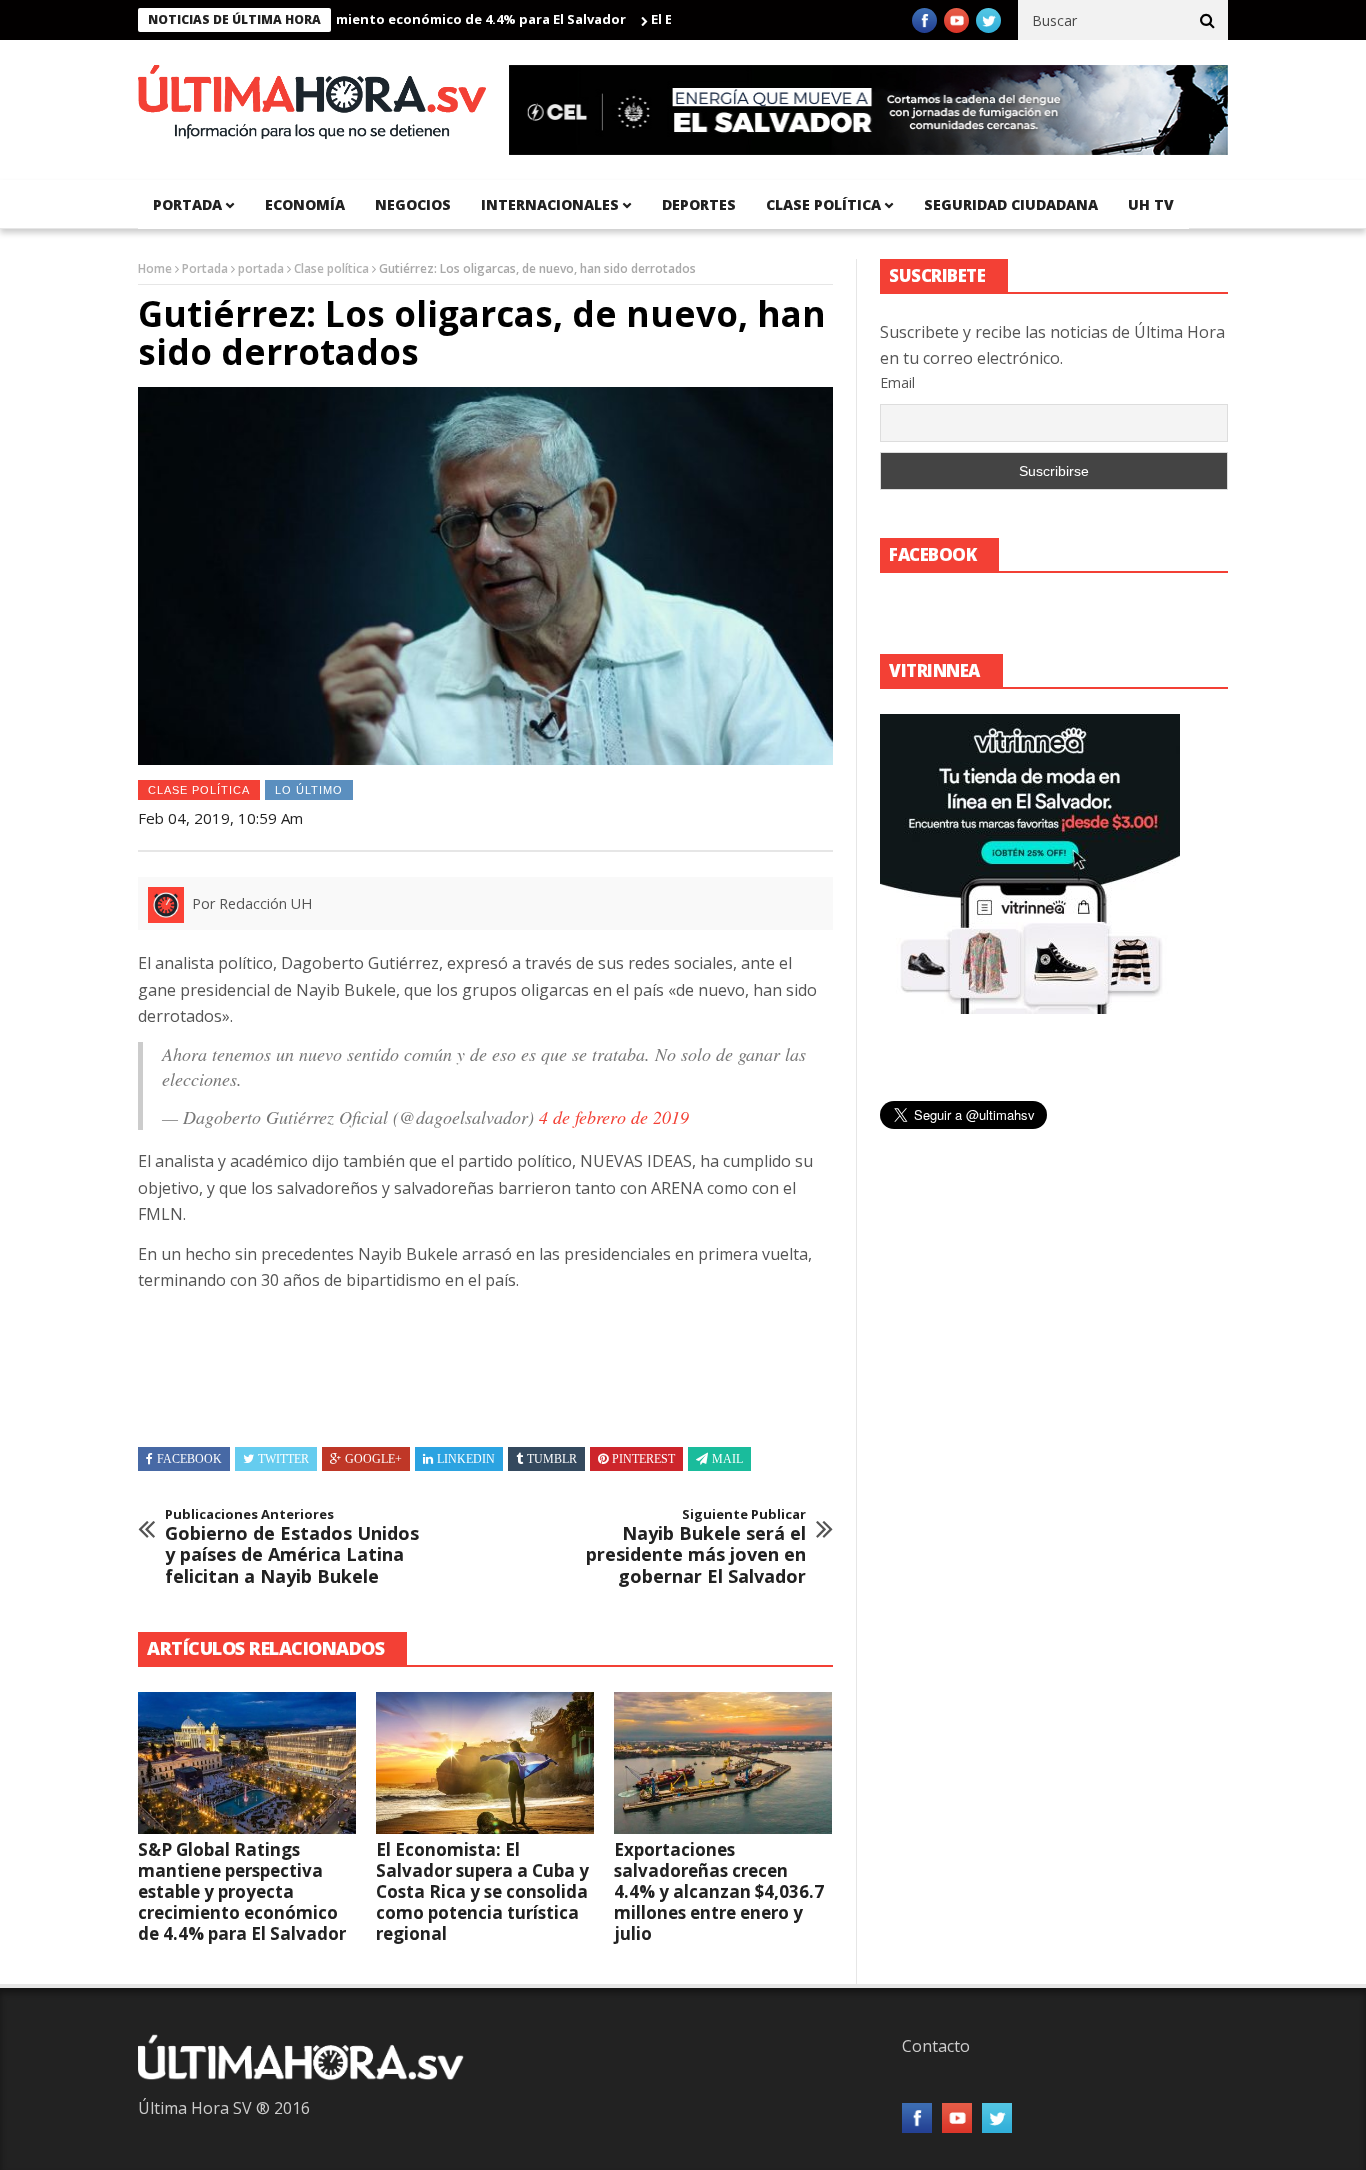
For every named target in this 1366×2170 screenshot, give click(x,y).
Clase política (823, 204)
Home (155, 268)
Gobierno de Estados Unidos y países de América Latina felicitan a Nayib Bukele (292, 1547)
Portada (205, 268)
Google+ (373, 1459)
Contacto (936, 2046)
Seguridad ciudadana (1011, 204)
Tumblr (552, 1459)
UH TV (1151, 204)
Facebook (189, 1459)
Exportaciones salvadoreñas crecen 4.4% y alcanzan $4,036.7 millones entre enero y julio (719, 1891)
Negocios (413, 204)
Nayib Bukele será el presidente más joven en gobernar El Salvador (696, 1547)
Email (897, 382)
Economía (305, 204)
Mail (727, 1459)
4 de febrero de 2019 (614, 1117)
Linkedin (466, 1459)
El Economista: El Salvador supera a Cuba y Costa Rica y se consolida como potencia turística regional (482, 1891)
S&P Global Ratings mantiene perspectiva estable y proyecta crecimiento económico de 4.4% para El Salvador (242, 1891)
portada (187, 204)
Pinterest (643, 1459)
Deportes (699, 204)
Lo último (309, 790)
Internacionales (550, 204)
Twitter (283, 1459)
